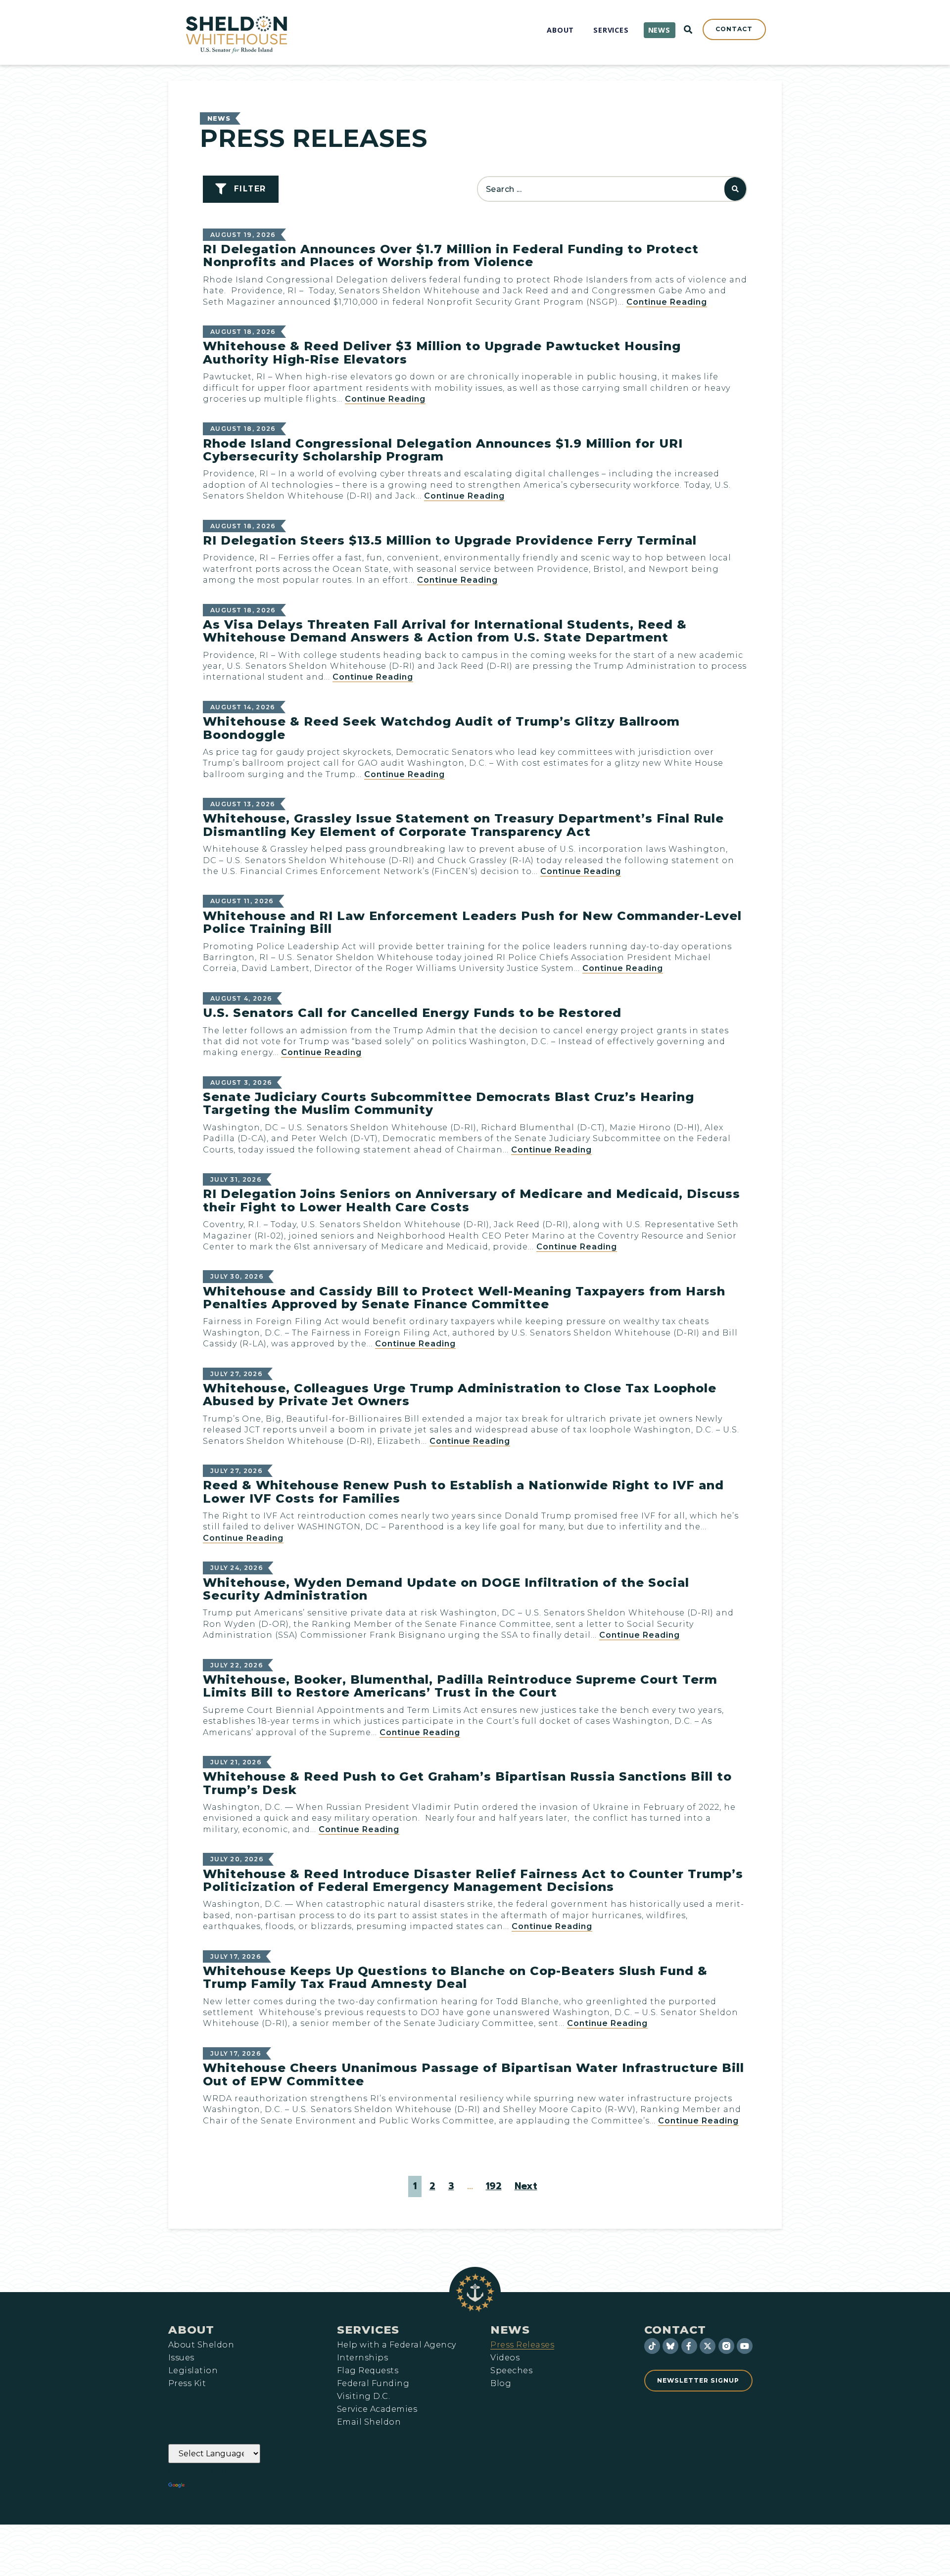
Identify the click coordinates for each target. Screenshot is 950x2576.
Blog (501, 2384)
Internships (362, 2358)
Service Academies (377, 2409)
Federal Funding (373, 2384)
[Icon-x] (708, 2346)
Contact (675, 2330)
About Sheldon (201, 2345)
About (191, 2330)
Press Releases (522, 2345)
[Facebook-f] (689, 2346)
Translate (214, 2485)
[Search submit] (735, 189)
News (219, 118)
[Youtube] (745, 2346)
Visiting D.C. (363, 2396)
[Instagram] (726, 2346)
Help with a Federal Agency (396, 2345)
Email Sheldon (369, 2422)
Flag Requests (368, 2371)
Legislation (193, 2371)
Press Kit (187, 2384)
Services (368, 2330)
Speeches (511, 2371)
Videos (505, 2358)
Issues (181, 2358)
